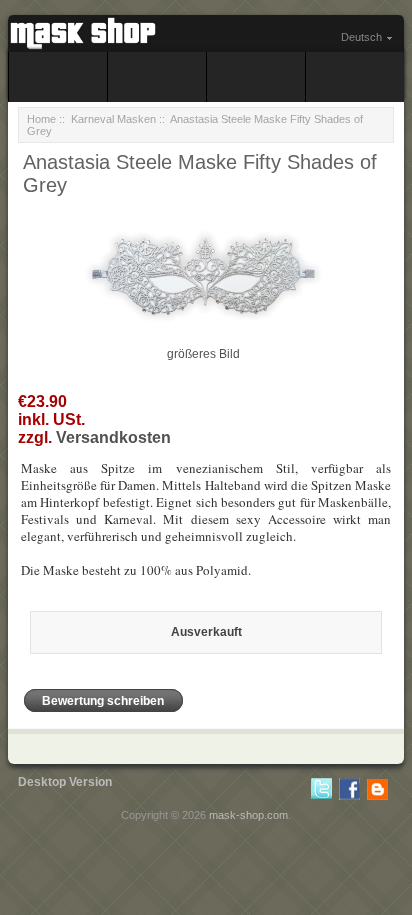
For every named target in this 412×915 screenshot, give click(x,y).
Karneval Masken (113, 119)
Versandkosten (113, 437)
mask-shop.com (248, 815)
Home (41, 119)
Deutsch (361, 37)
